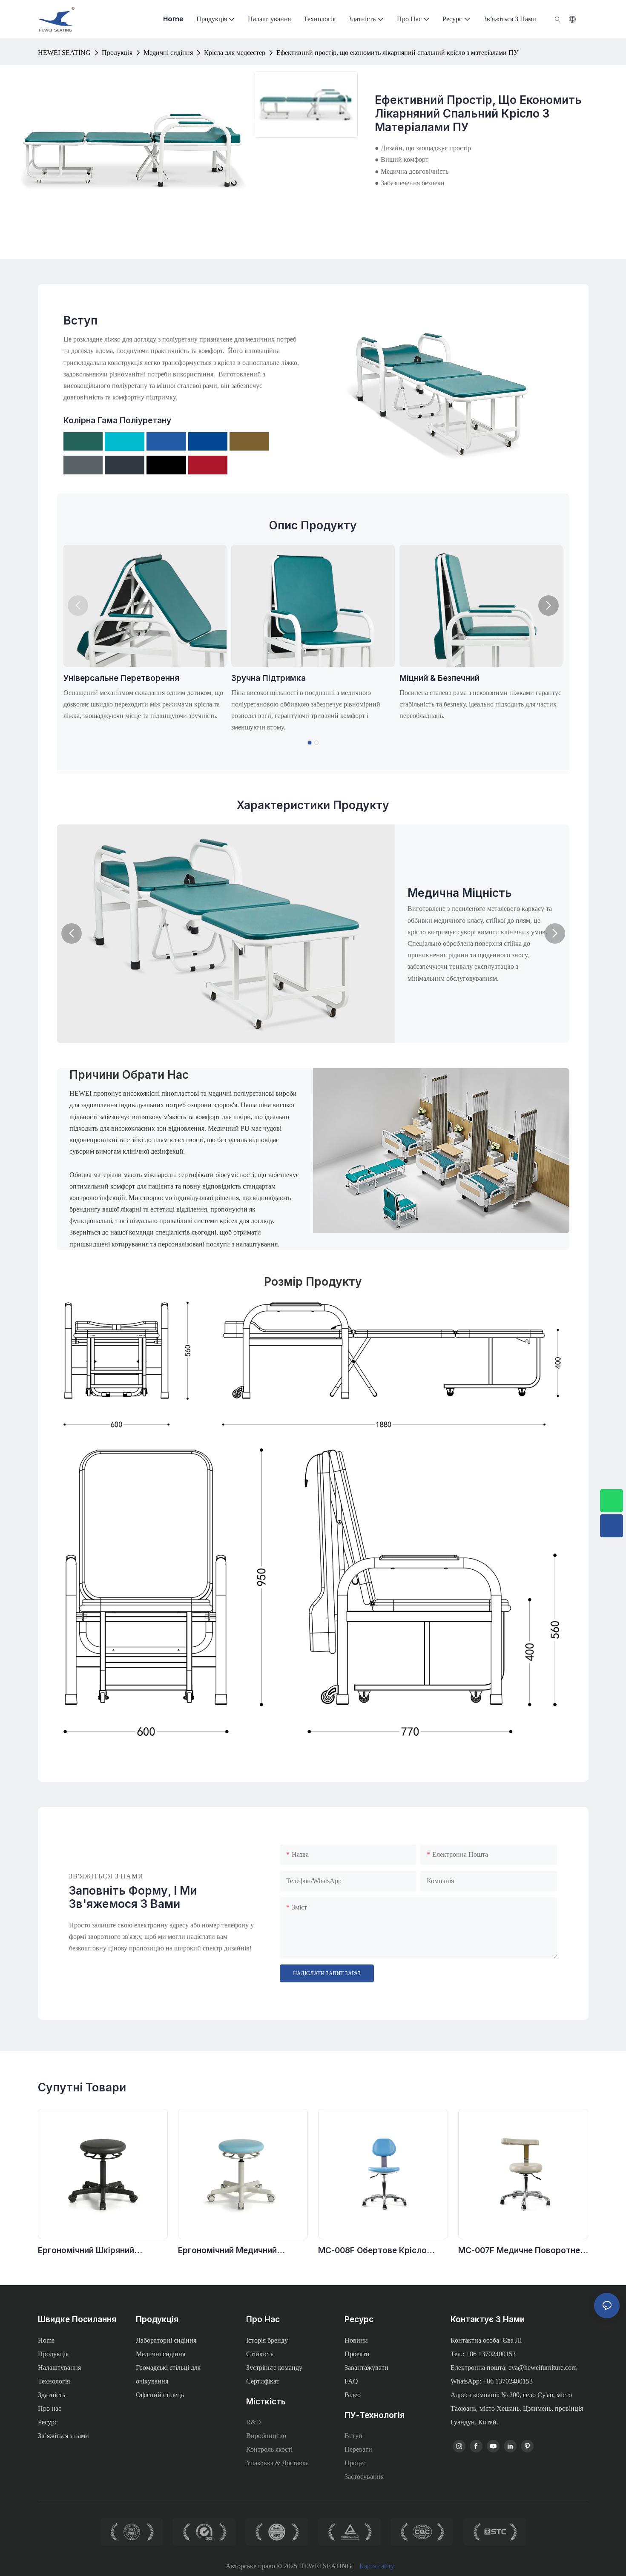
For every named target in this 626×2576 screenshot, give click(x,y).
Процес (355, 2463)
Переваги (358, 2449)
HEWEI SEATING (64, 53)
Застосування (364, 2477)
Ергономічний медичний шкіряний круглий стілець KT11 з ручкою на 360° (242, 2251)
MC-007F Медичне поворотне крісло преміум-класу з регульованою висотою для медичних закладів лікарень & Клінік (521, 2251)
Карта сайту (377, 2566)
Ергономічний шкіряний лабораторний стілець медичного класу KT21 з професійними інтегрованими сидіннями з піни (98, 2251)
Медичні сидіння (168, 53)
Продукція (117, 53)
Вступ (353, 2436)
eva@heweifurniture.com (543, 2368)
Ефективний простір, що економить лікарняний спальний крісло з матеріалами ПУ (397, 53)
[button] (78, 606)
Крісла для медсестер (235, 53)
